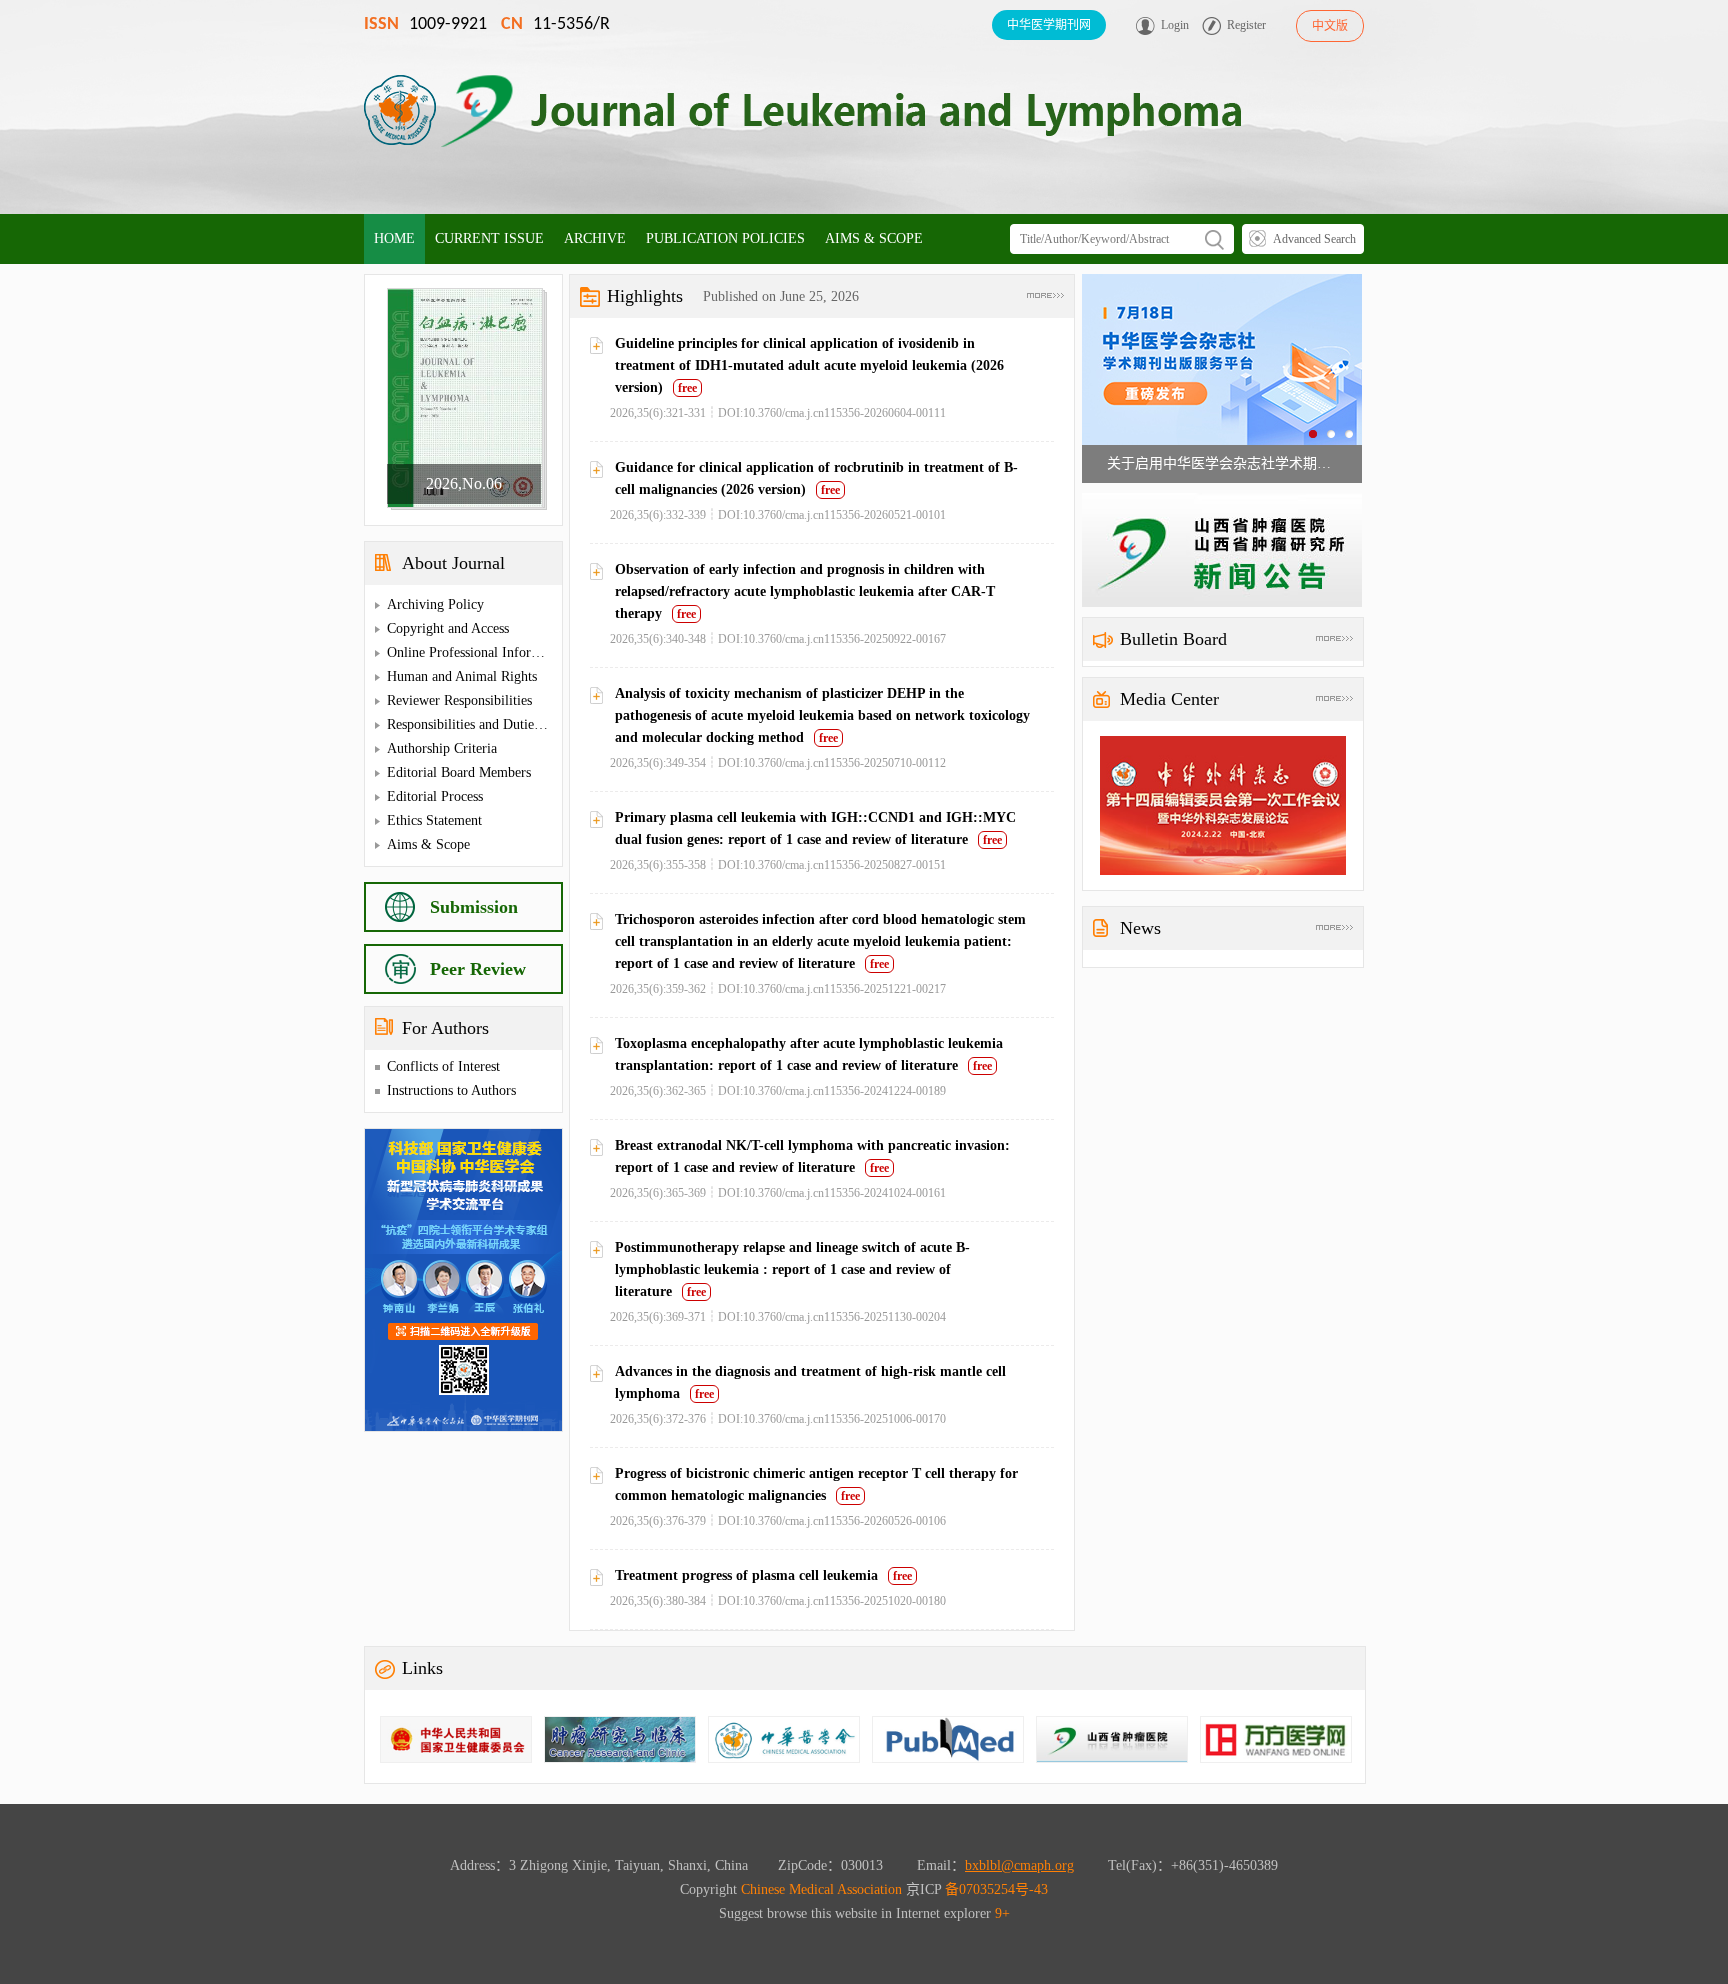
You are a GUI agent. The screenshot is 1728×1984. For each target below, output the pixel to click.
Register (1246, 25)
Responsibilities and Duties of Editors (493, 724)
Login (1175, 25)
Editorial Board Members (459, 772)
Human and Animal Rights (462, 676)
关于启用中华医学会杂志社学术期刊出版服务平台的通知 (1222, 463)
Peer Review (478, 969)
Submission (474, 907)
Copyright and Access (448, 628)
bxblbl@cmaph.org (1019, 1865)
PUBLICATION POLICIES (725, 238)
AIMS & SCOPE (874, 238)
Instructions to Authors (451, 1090)
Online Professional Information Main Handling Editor (543, 652)
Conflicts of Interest (443, 1066)
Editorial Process (435, 796)
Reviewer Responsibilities (459, 700)
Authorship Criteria (442, 748)
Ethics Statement (434, 820)
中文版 (1330, 26)
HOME (394, 238)
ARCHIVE (595, 238)
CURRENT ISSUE (489, 238)
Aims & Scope (428, 844)
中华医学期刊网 (1049, 25)
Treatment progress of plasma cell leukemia (746, 1575)
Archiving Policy (435, 604)
